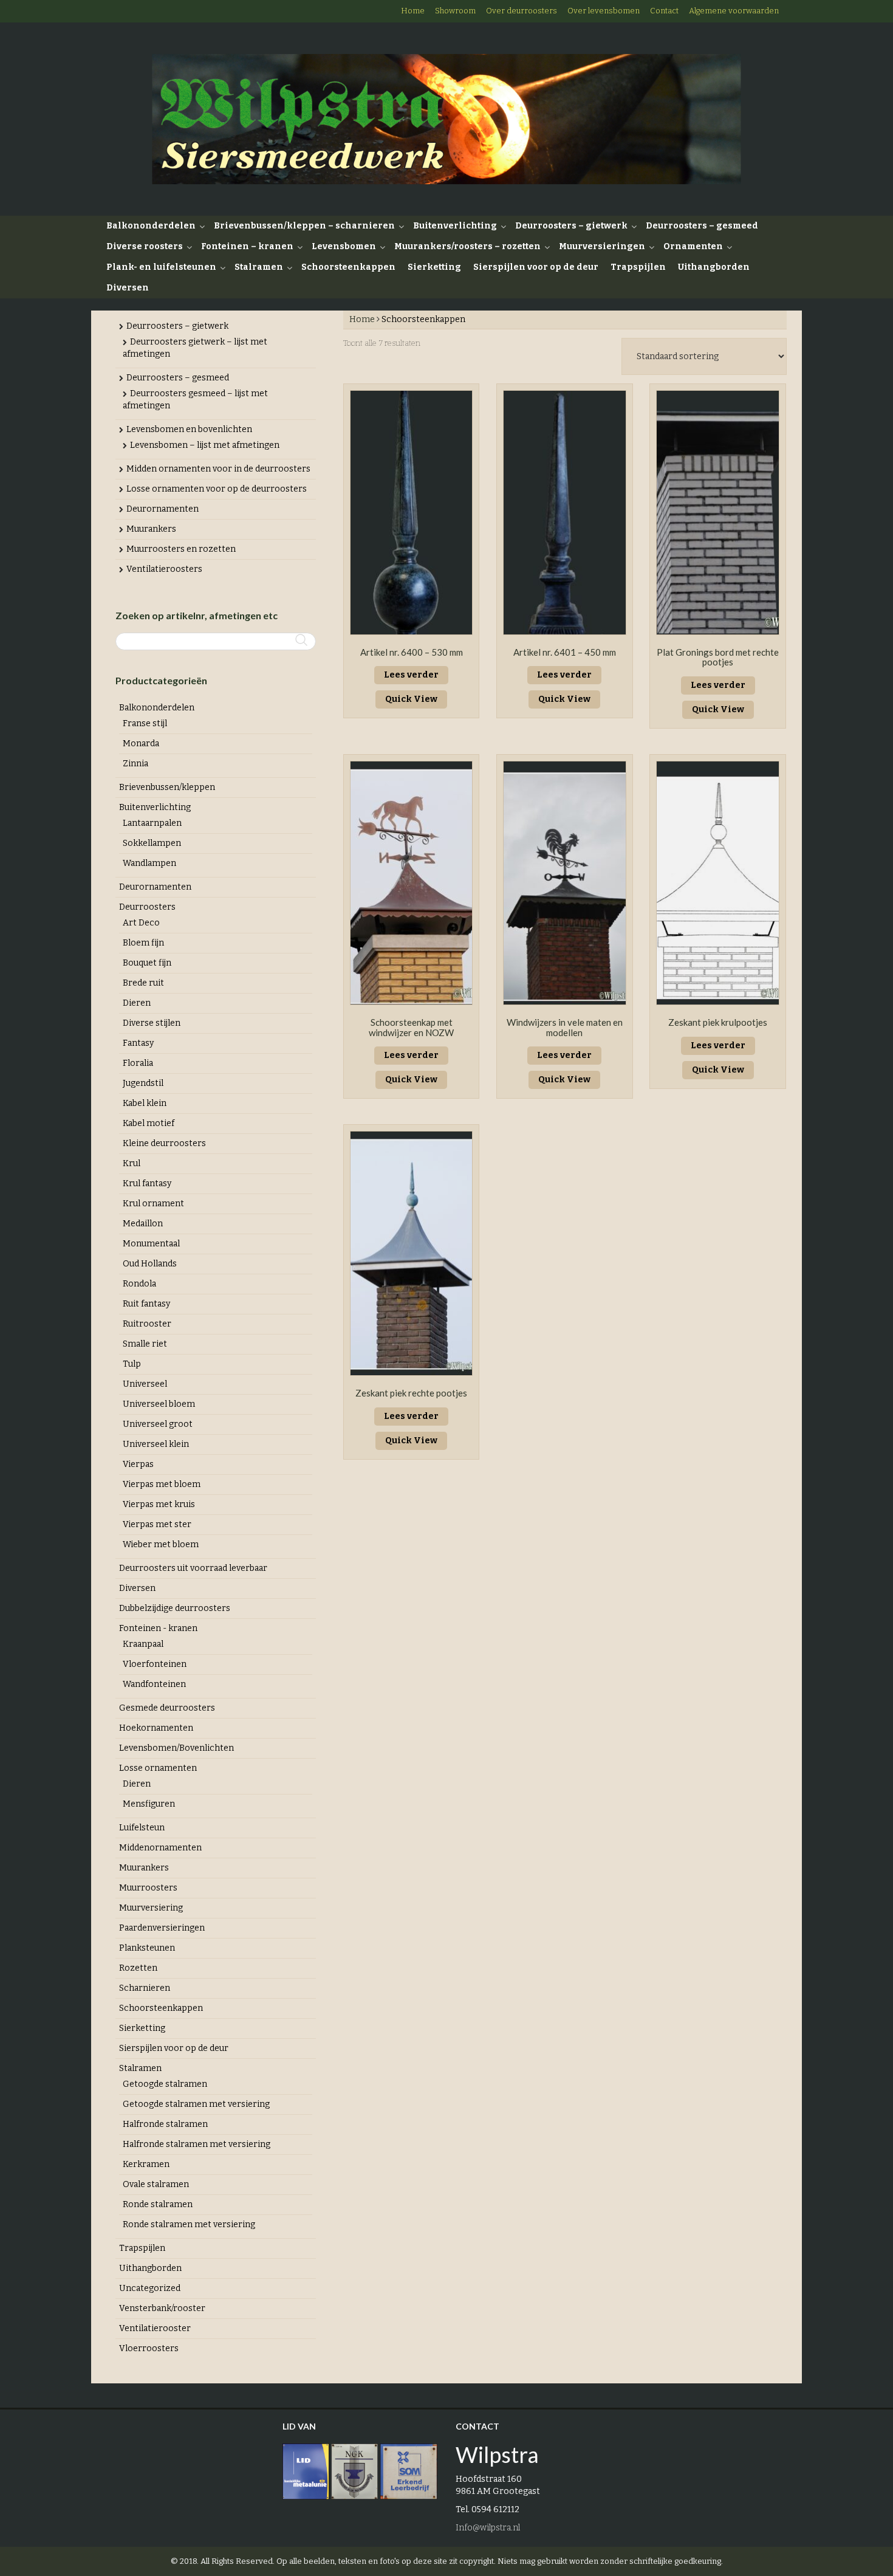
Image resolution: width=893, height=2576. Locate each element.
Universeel (145, 1384)
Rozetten (138, 1968)
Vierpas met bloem (162, 1484)
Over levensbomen (604, 11)
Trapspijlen (638, 267)
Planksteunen (147, 1948)
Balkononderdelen (151, 226)
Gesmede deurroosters (167, 1708)
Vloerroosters (149, 2348)
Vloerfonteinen (155, 1664)
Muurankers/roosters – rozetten (467, 246)
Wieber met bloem (161, 1544)
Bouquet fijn (147, 963)
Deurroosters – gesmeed (702, 226)
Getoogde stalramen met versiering (196, 2104)
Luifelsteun (142, 1828)
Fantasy (138, 1043)
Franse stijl (145, 723)
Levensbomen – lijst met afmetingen (205, 445)
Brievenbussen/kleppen (167, 787)
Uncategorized (150, 2288)
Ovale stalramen (156, 2184)
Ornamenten (693, 246)
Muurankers (151, 529)
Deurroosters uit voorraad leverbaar (193, 1568)
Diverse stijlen (152, 1023)
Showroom (455, 11)
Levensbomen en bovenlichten (189, 429)
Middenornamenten (160, 1848)
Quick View (411, 699)
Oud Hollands (150, 1264)
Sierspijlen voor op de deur (536, 267)
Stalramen (259, 267)
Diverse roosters (145, 246)
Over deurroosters (522, 11)
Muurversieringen (602, 246)
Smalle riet (145, 1344)
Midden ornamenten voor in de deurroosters (218, 469)
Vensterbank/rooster (162, 2308)
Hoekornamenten (156, 1728)
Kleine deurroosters (164, 1143)
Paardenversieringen (162, 1928)
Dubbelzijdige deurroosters (175, 1608)
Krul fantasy (147, 1183)
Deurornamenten (163, 509)
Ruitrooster (147, 1324)
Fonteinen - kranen (158, 1628)
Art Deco (141, 923)
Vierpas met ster (157, 1524)
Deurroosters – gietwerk (571, 226)
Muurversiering (151, 1908)
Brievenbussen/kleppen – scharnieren (304, 226)
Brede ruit (143, 983)
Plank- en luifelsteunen (161, 267)
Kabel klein (145, 1103)
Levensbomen (344, 246)
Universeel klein (156, 1444)
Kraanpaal (143, 1644)
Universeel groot (158, 1424)
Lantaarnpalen (152, 823)
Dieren (137, 1003)
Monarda (141, 744)
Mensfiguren (149, 1804)
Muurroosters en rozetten (181, 549)
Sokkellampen (152, 843)
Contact (664, 11)
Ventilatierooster (155, 2328)
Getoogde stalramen (165, 2084)
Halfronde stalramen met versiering (197, 2144)
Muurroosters (148, 1888)
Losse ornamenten (158, 1768)
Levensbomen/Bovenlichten (176, 1748)
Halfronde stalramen (165, 2124)
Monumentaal (151, 1244)
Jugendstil (143, 1083)
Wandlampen (149, 863)
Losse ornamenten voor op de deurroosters (217, 489)
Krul (132, 1163)
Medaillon (143, 1224)
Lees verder (411, 675)
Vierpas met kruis (159, 1504)
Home (413, 11)
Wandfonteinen (154, 1684)
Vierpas (138, 1464)
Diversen (128, 288)
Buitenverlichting (455, 226)
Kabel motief (149, 1123)
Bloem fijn (143, 943)
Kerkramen (146, 2164)
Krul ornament (153, 1204)
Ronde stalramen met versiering (189, 2224)
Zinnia (135, 764)
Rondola (139, 1284)
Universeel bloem (159, 1404)
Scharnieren (145, 1988)
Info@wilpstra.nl (488, 2528)
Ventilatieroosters (164, 569)
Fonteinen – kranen (247, 246)
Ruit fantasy (146, 1304)
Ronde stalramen (158, 2204)
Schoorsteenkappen (348, 267)
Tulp (132, 1364)
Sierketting (434, 267)
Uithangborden (714, 267)
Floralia (138, 1063)
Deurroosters (147, 907)
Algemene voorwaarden (734, 11)
